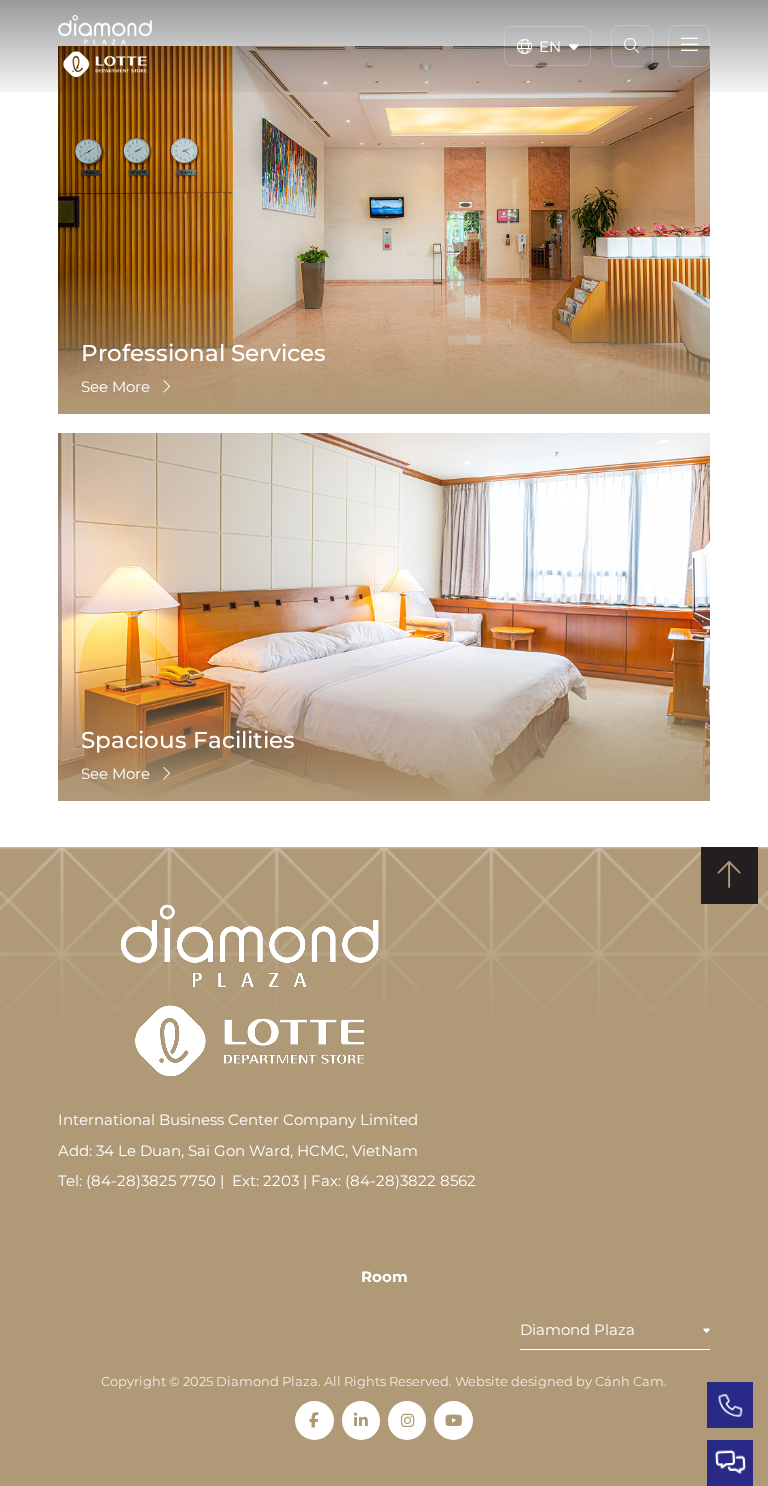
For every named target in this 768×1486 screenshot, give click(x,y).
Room (384, 1276)
